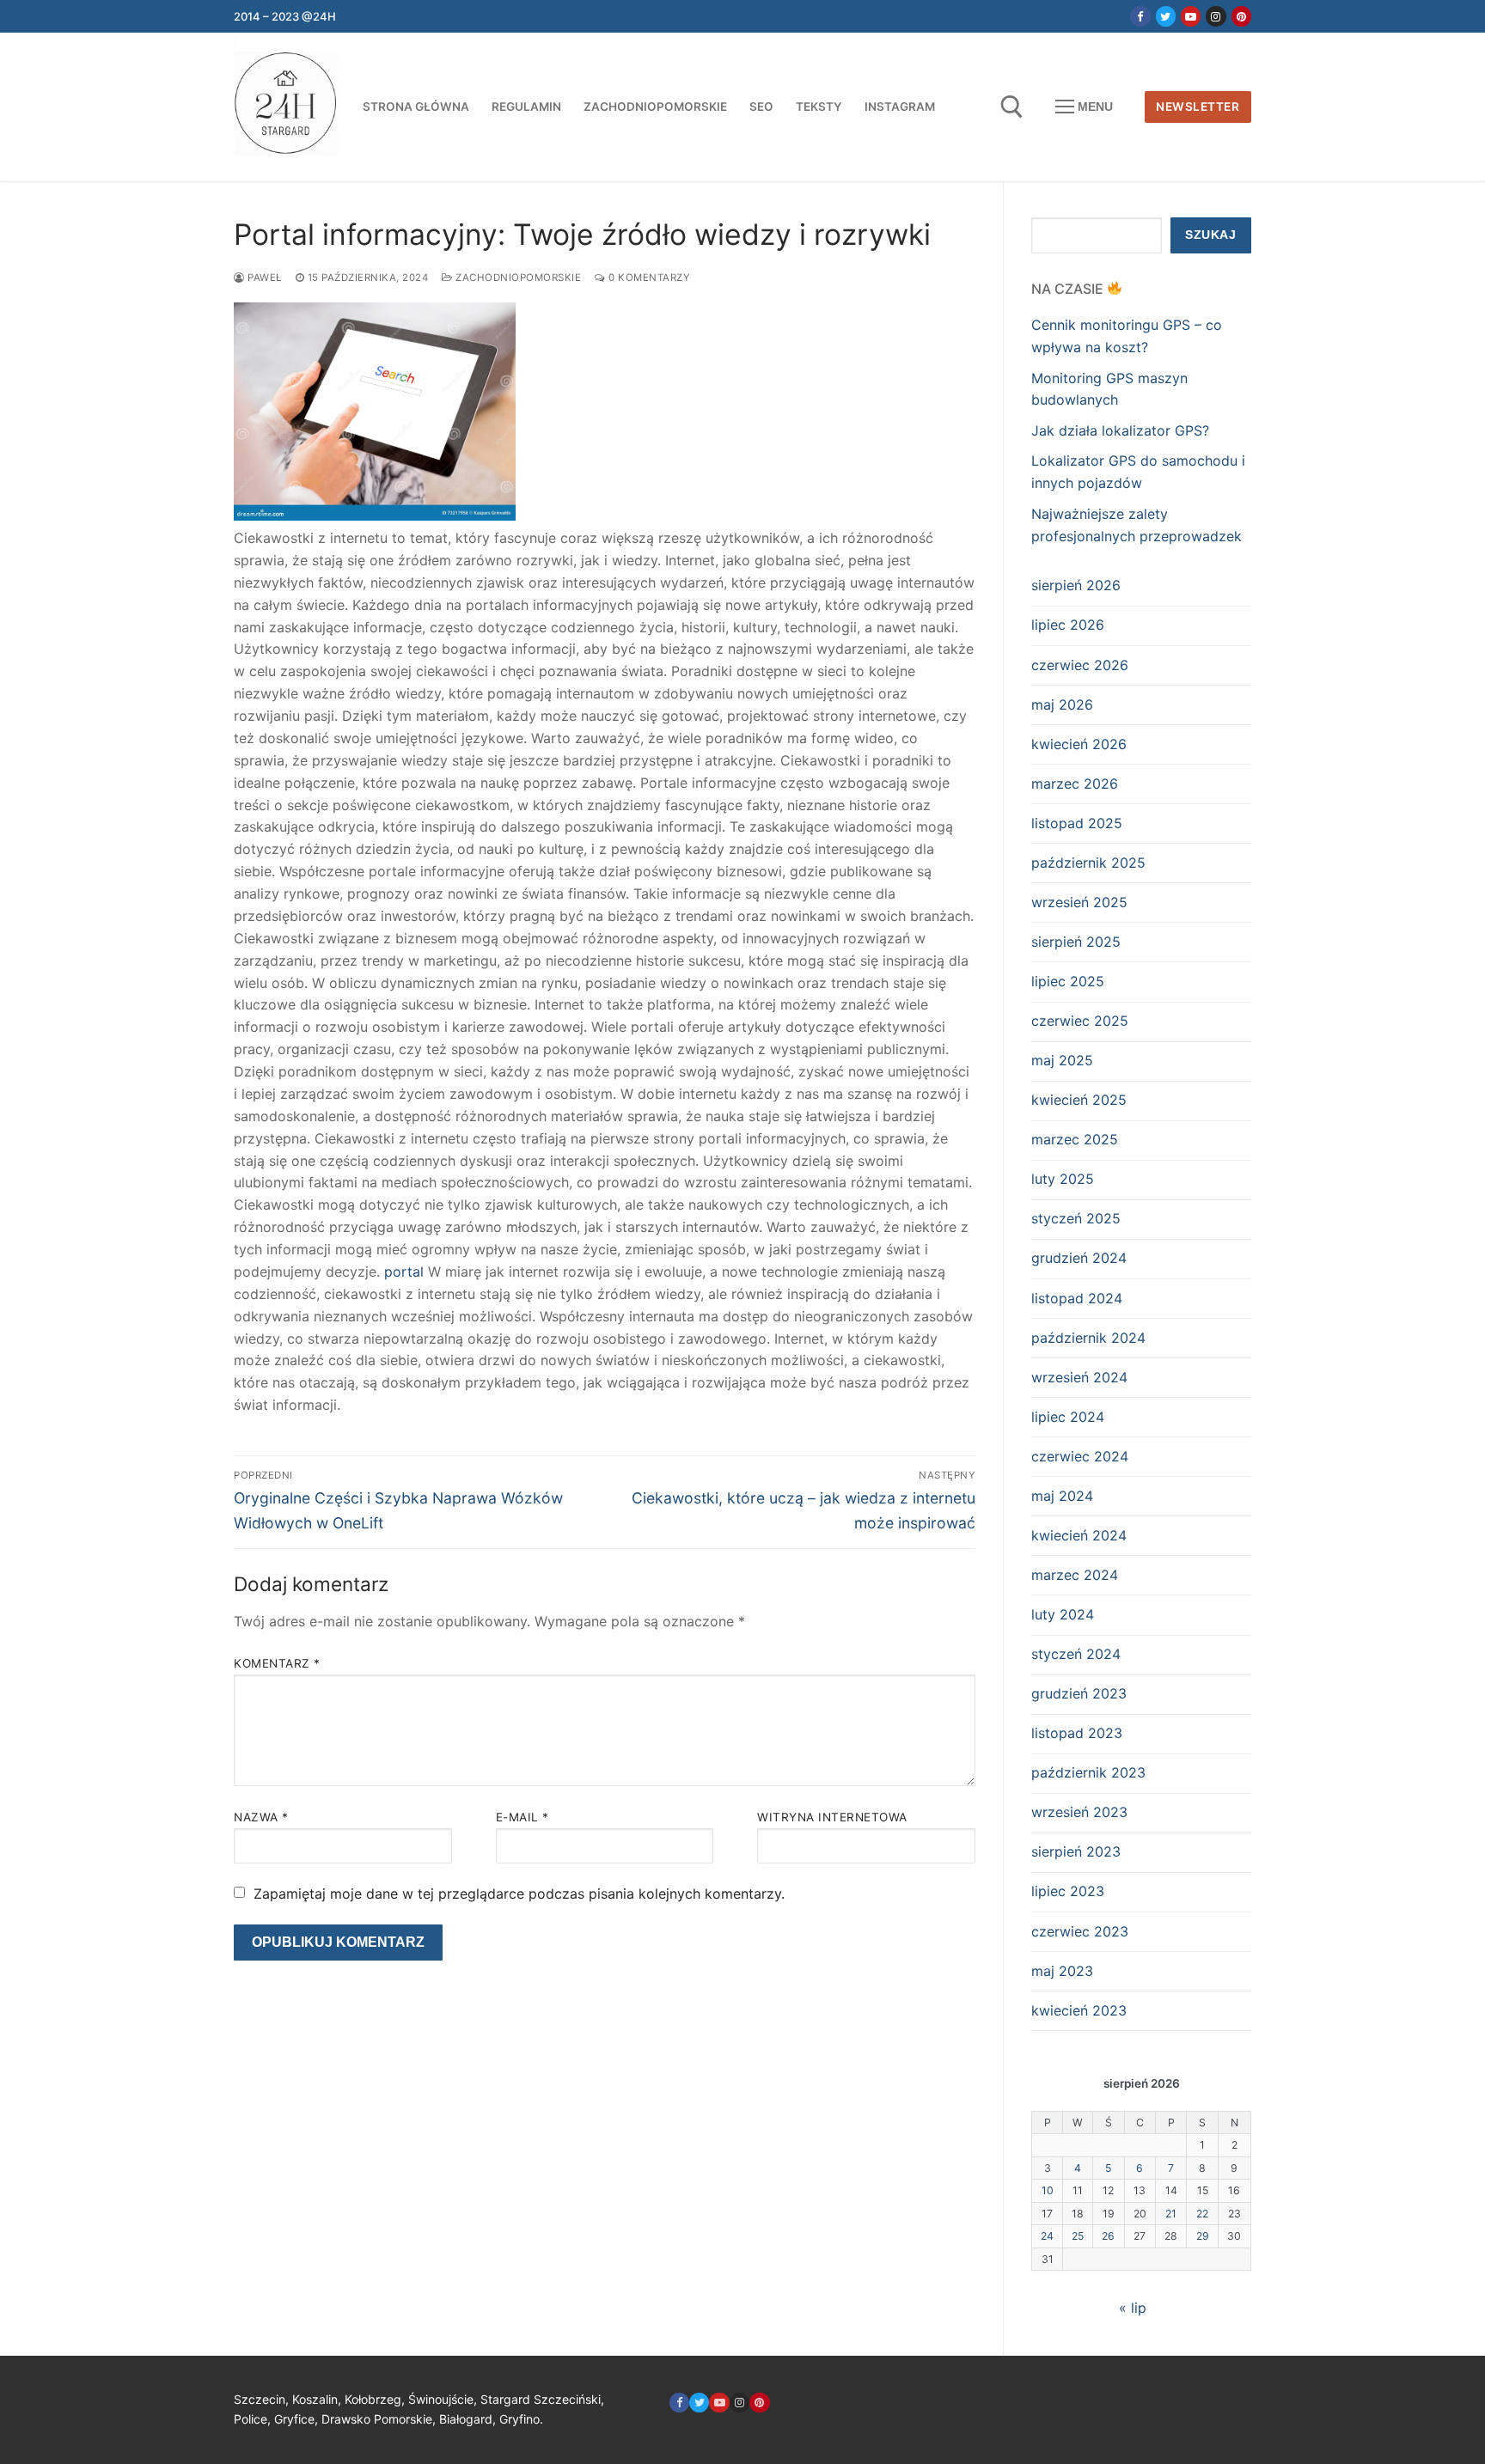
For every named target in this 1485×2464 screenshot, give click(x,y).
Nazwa (261, 1817)
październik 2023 (1088, 1772)
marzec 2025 (1075, 1139)
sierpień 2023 (1076, 1851)
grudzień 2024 (1079, 1258)
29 (1203, 2236)
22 (1202, 2214)
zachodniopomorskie (517, 278)
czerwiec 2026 (1080, 665)
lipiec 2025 (1068, 981)
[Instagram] (1216, 16)
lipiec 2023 (1068, 1891)
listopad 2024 (1077, 1298)
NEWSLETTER (1198, 107)
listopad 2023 (1077, 1733)
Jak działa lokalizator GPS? (1120, 430)
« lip (1133, 2308)
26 (1108, 2236)
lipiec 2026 (1068, 625)
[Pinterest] (1241, 16)
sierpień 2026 (1076, 585)
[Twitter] (1166, 16)
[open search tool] (1012, 107)
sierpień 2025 (1076, 942)
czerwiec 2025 (1080, 1021)
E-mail (522, 1817)
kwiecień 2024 (1079, 1535)
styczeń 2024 (1076, 1654)
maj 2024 (1062, 1496)
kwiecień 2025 (1079, 1100)
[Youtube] (1191, 16)
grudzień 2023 (1079, 1693)
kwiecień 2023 (1079, 2010)
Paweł (263, 278)
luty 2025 (1063, 1179)
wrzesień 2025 (1079, 902)
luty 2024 (1063, 1614)
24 (1047, 2236)
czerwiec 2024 (1080, 1456)
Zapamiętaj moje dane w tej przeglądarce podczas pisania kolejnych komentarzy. (519, 1894)
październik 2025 (1088, 863)
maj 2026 (1062, 704)
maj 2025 (1062, 1060)
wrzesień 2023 (1079, 1812)
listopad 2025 (1077, 823)
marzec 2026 (1075, 784)
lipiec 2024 (1068, 1417)
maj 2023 (1062, 1971)
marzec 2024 (1075, 1575)
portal (404, 1272)
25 (1078, 2236)
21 (1171, 2214)
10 (1048, 2190)
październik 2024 (1088, 1338)
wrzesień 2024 (1079, 1377)
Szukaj (1210, 235)
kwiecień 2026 (1079, 744)
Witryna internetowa (832, 1817)
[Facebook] (1140, 16)
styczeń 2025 (1076, 1218)
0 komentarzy (648, 278)
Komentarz (277, 1663)
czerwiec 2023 (1080, 1931)
